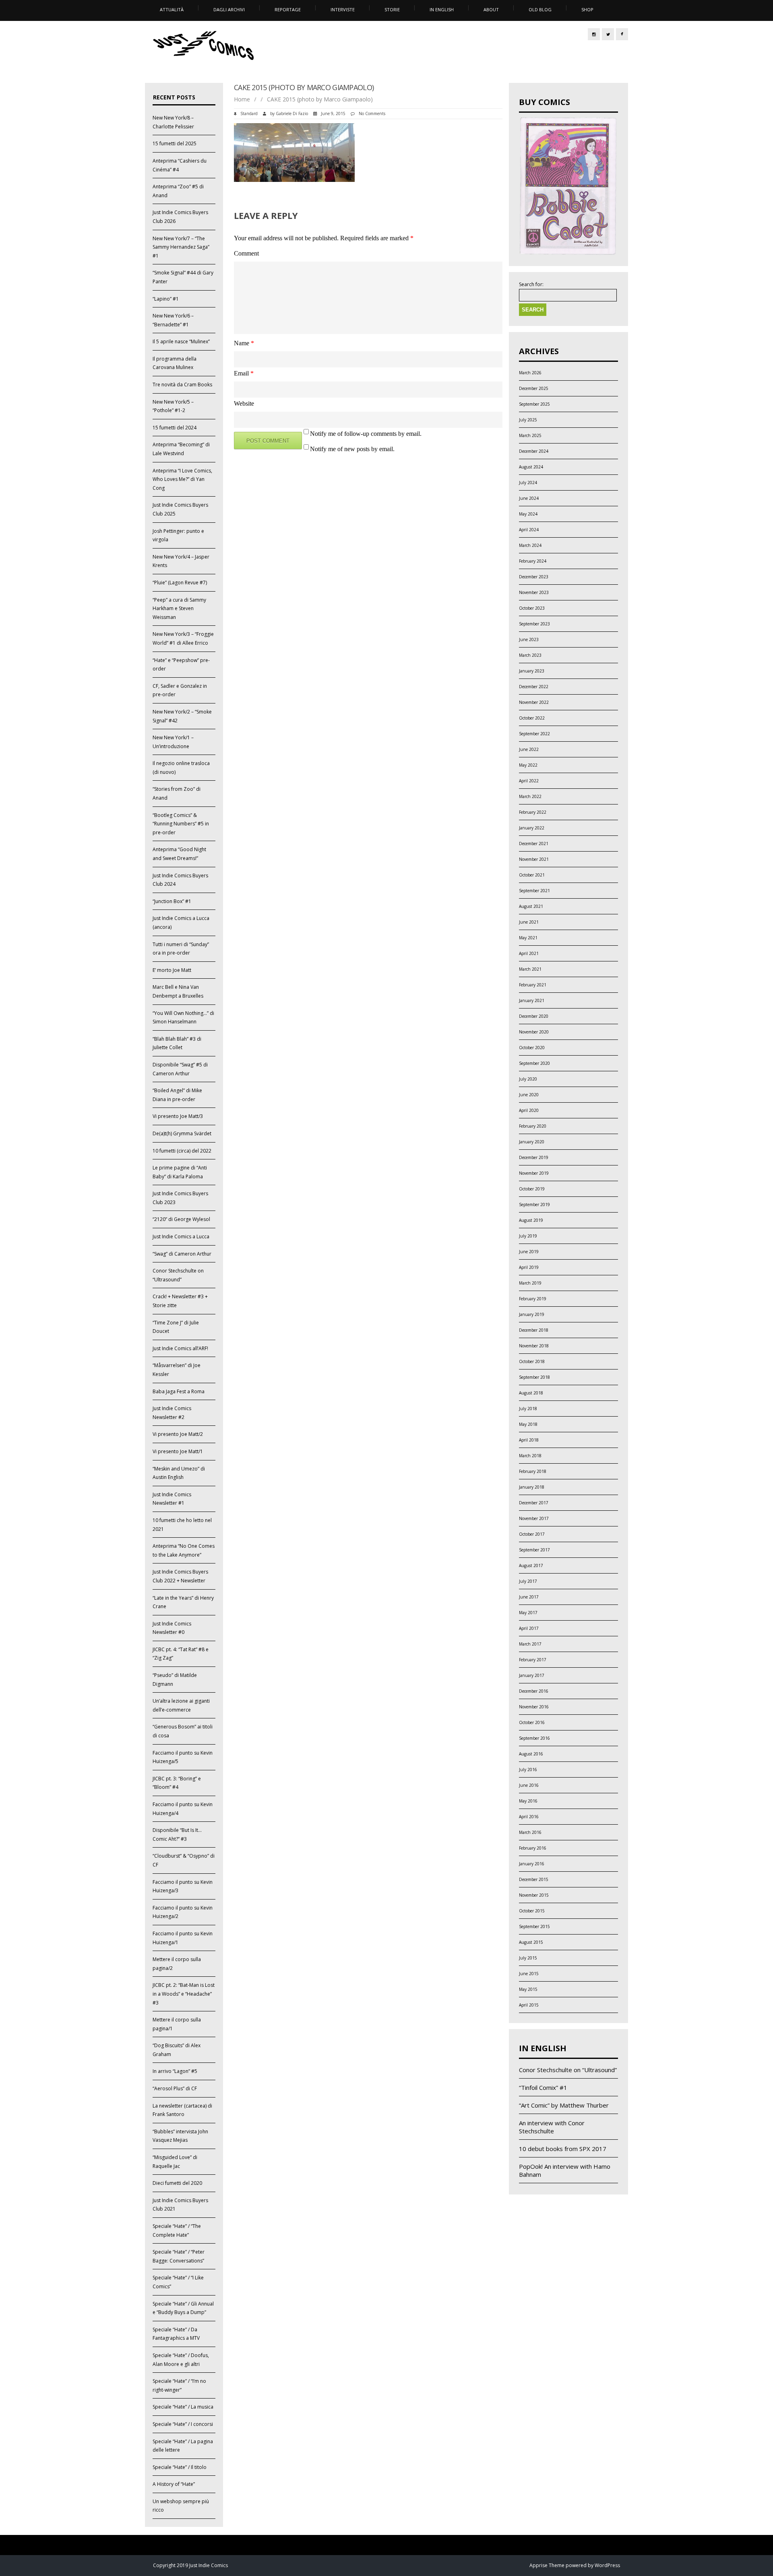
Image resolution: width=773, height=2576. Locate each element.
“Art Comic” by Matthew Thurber (564, 2105)
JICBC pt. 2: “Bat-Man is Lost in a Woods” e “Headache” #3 (184, 1994)
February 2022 (533, 812)
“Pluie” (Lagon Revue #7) (180, 583)
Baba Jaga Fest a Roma (179, 1391)
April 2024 (529, 530)
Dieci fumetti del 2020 (177, 2183)
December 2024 (534, 451)
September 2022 (534, 734)
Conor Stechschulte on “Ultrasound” (568, 2070)
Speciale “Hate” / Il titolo (180, 2467)
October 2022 (532, 718)
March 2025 (530, 435)
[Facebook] (622, 34)
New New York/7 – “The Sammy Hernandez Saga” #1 (181, 247)
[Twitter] (608, 34)
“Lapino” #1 (166, 299)
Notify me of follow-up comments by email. (366, 434)
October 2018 (532, 1361)
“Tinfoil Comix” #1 (543, 2087)
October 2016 (532, 1722)
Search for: (531, 285)
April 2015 (529, 2005)
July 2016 (528, 1770)
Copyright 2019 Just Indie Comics (190, 2565)
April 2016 (529, 1817)
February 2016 (533, 1848)
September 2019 (534, 1204)
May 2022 (528, 765)
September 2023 (534, 624)
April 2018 (529, 1440)
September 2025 (534, 404)
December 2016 (534, 1691)
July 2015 (528, 1958)
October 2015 (532, 1911)
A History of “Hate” (174, 2484)
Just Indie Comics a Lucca (181, 1236)
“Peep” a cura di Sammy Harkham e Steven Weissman (179, 608)
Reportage (288, 9)
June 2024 (529, 498)
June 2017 (529, 1597)
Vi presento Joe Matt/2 (178, 1434)
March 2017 (530, 1644)
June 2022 (529, 749)
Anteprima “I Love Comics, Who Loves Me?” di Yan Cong (182, 479)
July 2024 (528, 483)
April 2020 (529, 1110)
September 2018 (534, 1377)
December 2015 (534, 1879)
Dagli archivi (229, 9)
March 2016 (530, 1832)
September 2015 (534, 1926)
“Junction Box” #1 (172, 901)
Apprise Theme (547, 2565)
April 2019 (529, 1267)
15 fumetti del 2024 (175, 428)
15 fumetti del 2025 (175, 143)
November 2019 (534, 1173)
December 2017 (534, 1503)
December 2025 (534, 388)
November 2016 (534, 1707)
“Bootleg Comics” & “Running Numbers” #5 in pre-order (181, 824)
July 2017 (528, 1581)
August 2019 (531, 1220)
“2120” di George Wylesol (181, 1219)
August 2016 (531, 1754)
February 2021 (533, 985)
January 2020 (532, 1142)
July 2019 (528, 1236)
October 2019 (532, 1189)
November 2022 (534, 702)
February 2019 (533, 1299)
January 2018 (532, 1487)
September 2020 (534, 1063)
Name (244, 343)
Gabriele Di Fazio (292, 113)
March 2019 (530, 1283)
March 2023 (530, 655)
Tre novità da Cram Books (182, 385)
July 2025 (528, 420)
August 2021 (531, 906)
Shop (587, 9)
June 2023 (529, 639)
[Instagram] (594, 34)
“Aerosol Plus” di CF (175, 2088)
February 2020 (533, 1126)
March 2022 (530, 796)
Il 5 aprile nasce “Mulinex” (181, 341)
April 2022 (529, 781)
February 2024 (533, 561)
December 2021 (534, 844)
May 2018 (528, 1424)
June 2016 (529, 1785)
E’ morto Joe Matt (172, 970)
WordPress (607, 2565)
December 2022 (534, 687)
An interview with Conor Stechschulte (552, 2127)
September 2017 (534, 1550)
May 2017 (528, 1613)
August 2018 (531, 1393)
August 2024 (531, 467)
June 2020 (529, 1095)
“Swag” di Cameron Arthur (182, 1254)
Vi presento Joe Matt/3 (178, 1116)
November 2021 (534, 859)
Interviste (343, 9)
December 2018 (534, 1330)
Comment (246, 253)
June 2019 (529, 1252)
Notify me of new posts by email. (352, 449)
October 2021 (532, 875)
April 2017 (529, 1628)
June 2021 (529, 922)
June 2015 (529, 1974)
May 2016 (528, 1801)
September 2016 (534, 1738)
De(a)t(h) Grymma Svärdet (182, 1133)
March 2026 (530, 373)
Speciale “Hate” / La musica (183, 2407)
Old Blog (540, 9)
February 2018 (533, 1471)
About (491, 9)
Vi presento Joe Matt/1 (178, 1451)
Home (242, 99)
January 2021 (532, 1000)
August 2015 (531, 1942)
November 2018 (534, 1346)
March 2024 (530, 545)
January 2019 (532, 1314)
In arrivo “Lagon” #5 (175, 2071)
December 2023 (534, 577)
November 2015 (534, 1895)
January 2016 (532, 1864)
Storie (392, 9)
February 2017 (533, 1660)
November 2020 (534, 1032)
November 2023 (534, 592)
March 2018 (530, 1456)
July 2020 (528, 1079)
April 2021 (529, 953)
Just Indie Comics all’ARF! (180, 1348)
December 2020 (534, 1016)
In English (442, 9)
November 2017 (534, 1518)
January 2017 (532, 1675)
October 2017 (532, 1534)
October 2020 (532, 1048)
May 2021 (528, 938)
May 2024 (528, 514)
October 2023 (532, 608)
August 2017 (531, 1565)
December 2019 (534, 1157)
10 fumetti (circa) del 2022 (182, 1151)
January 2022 (532, 828)
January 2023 (532, 671)
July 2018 (528, 1409)
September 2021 (534, 891)
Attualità (172, 9)
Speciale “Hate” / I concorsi (183, 2424)
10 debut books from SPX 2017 (563, 2149)
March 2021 (530, 969)
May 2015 (528, 1989)
